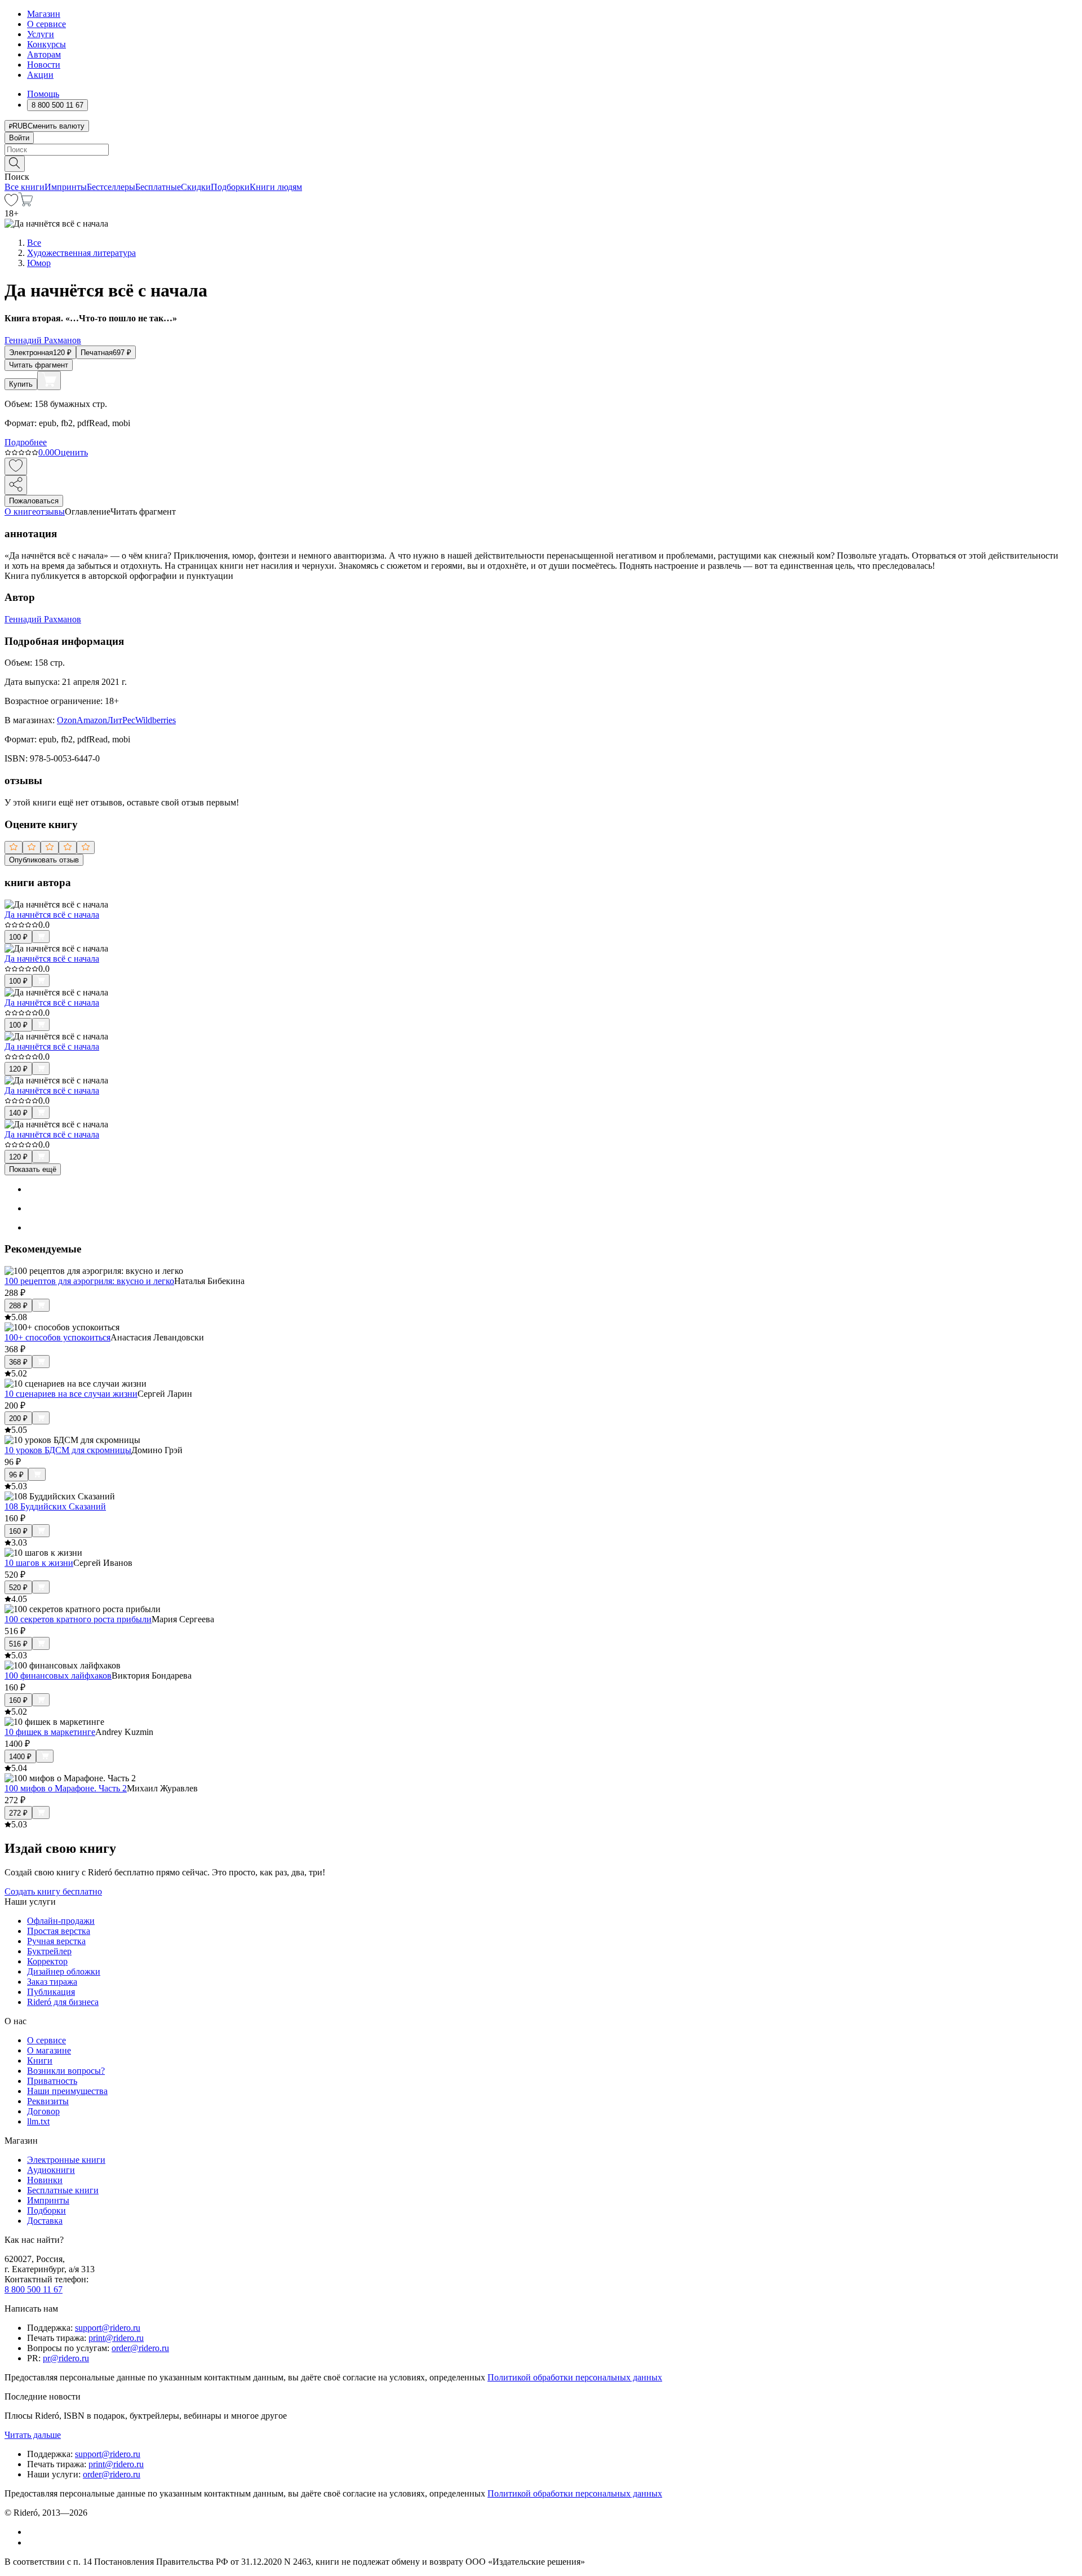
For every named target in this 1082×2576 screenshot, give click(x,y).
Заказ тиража (52, 1982)
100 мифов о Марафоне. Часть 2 (66, 1788)
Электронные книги (66, 2160)
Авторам (44, 54)
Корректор (47, 1961)
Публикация (51, 1992)
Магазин (44, 14)
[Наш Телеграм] (32, 2542)
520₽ (18, 1588)
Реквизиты (48, 2101)
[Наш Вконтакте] (33, 2532)
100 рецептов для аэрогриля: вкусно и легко (89, 1281)
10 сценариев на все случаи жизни (71, 1394)
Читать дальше (33, 2435)
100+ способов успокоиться (57, 1337)
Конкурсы (46, 44)
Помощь (43, 94)
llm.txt (38, 2121)
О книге (20, 512)
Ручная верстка (56, 1941)
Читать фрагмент (39, 365)
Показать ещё (33, 1169)
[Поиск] (15, 164)
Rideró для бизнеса (63, 2002)
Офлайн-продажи (61, 1921)
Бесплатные (158, 187)
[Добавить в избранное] (16, 466)
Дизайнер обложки (64, 1971)
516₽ (18, 1644)
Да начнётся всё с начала (52, 915)
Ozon (67, 720)
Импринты (66, 187)
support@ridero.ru (108, 2328)
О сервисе (46, 24)
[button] (541, 163)
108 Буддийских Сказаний (55, 1506)
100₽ (18, 937)
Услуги (41, 34)
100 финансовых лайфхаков (58, 1676)
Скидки (196, 187)
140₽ (18, 1113)
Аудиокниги (51, 2170)
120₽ (18, 1069)
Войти (19, 138)
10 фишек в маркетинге (50, 1732)
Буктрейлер (49, 1951)
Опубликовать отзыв (44, 860)
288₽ (18, 1306)
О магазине (49, 2050)
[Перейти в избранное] (11, 203)
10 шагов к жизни (39, 1563)
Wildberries (156, 720)
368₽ (18, 1362)
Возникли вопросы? (66, 2071)
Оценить (71, 452)
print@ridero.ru (116, 2338)
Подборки (230, 187)
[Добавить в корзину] (49, 380)
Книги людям (276, 187)
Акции (40, 75)
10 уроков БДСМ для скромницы (68, 1450)
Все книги (25, 187)
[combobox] (541, 150)
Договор (43, 2111)
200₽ (18, 1418)
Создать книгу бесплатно (53, 1891)
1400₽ (20, 1757)
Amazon (92, 720)
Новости (44, 65)
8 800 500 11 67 (34, 2289)
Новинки (45, 2180)
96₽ (16, 1475)
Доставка (45, 2221)
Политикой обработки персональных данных (575, 2377)
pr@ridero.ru (66, 2358)
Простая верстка (59, 1931)
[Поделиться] (16, 485)
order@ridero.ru (140, 2348)
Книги (40, 2061)
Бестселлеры (111, 187)
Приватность (52, 2081)
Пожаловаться (34, 501)
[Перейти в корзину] (26, 203)
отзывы (50, 512)
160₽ (18, 1531)
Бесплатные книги (63, 2190)
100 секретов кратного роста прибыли (78, 1619)
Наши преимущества (67, 2091)
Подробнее (26, 442)
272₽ (18, 1813)
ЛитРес (121, 720)
